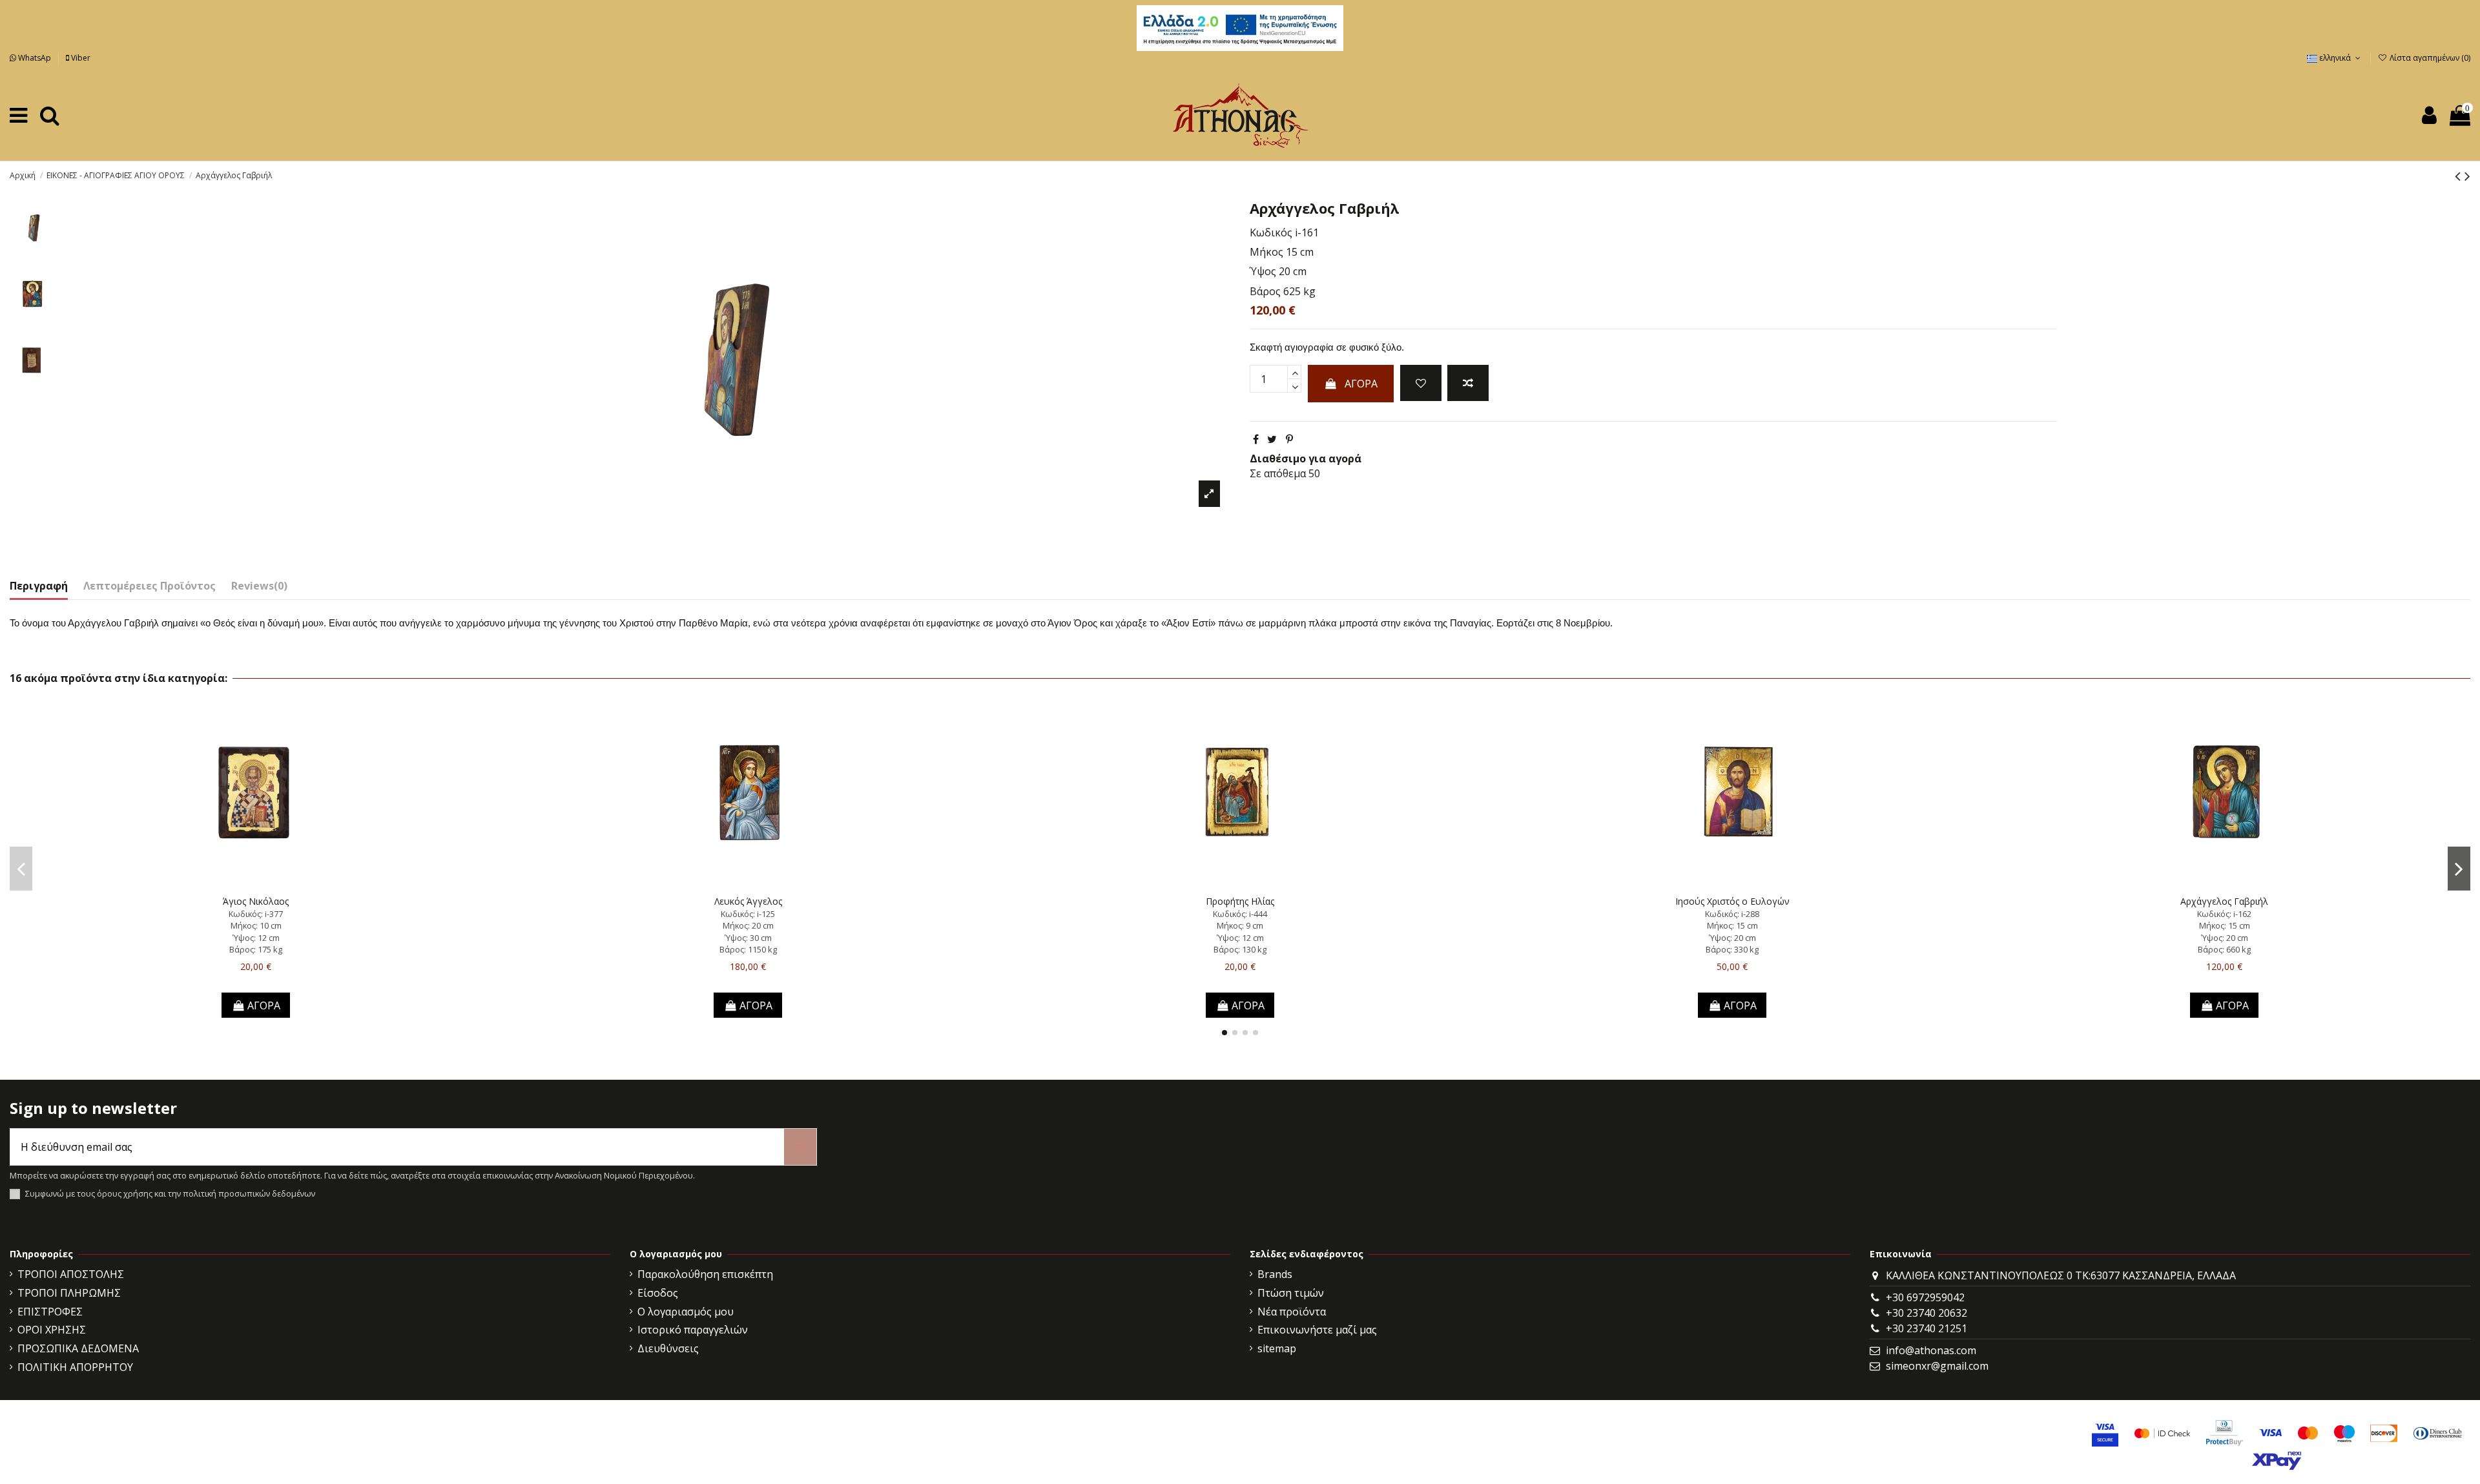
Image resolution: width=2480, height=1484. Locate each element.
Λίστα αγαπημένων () (2429, 58)
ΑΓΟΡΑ (1361, 384)
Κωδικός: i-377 (256, 914)
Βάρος (1265, 291)
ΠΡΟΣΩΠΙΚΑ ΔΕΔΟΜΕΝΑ (78, 1348)
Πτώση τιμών (1291, 1293)
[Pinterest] (1289, 439)
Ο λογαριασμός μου (686, 1312)
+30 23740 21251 (1927, 1328)
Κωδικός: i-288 (1732, 914)
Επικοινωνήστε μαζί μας (1317, 1330)
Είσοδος (658, 1293)
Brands (1275, 1274)
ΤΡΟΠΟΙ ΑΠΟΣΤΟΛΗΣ (71, 1274)
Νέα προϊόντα (1292, 1312)
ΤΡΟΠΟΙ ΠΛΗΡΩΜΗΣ (69, 1293)
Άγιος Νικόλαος (256, 901)
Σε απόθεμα (1278, 473)
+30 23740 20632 (1927, 1313)
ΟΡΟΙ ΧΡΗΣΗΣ (52, 1330)
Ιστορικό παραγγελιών (693, 1330)
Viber (80, 58)
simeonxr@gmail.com (1937, 1366)
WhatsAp (35, 58)
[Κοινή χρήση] (1256, 439)
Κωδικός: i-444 (1240, 914)
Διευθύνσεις (668, 1348)
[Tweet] (1272, 439)
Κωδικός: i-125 (748, 914)
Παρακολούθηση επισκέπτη (705, 1274)
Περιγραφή (39, 586)
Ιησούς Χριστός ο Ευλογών (1732, 901)
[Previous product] (2460, 175)
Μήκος (1266, 252)
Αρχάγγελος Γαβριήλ (2224, 901)
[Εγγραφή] (800, 1147)
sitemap (1277, 1348)
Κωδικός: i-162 (2224, 914)
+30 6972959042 (1925, 1297)
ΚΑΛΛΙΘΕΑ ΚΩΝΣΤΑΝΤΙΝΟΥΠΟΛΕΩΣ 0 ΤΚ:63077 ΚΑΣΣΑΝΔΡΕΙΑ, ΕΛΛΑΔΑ (2061, 1275)
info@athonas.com (1931, 1350)
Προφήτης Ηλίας (1240, 901)
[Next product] (2467, 175)
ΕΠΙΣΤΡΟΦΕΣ (50, 1312)
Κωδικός (1271, 232)
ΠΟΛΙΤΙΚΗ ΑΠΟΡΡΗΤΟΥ (75, 1367)
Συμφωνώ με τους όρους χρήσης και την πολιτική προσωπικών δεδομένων (170, 1194)
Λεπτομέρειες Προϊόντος (150, 586)
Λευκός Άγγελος (748, 901)
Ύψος (1263, 271)
